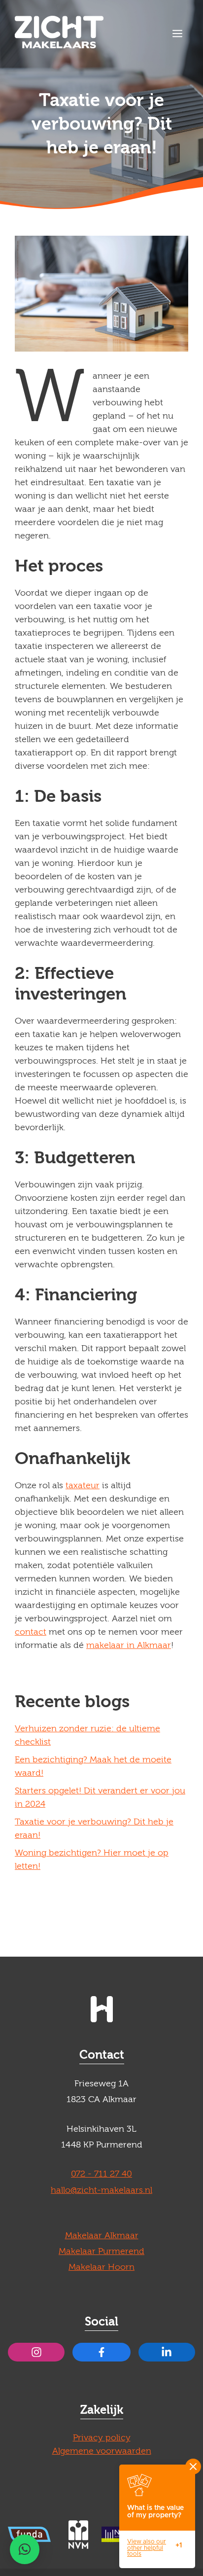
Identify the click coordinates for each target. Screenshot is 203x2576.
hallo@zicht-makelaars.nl (101, 2190)
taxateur (83, 1485)
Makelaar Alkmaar (102, 2236)
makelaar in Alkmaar (129, 1645)
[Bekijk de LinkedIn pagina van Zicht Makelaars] (167, 2352)
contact (31, 1632)
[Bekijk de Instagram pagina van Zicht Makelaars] (36, 2352)
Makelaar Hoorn (101, 2267)
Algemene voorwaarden (102, 2451)
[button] (25, 2549)
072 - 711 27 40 (101, 2174)
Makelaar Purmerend (101, 2251)
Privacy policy (102, 2438)
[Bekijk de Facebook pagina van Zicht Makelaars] (101, 2352)
